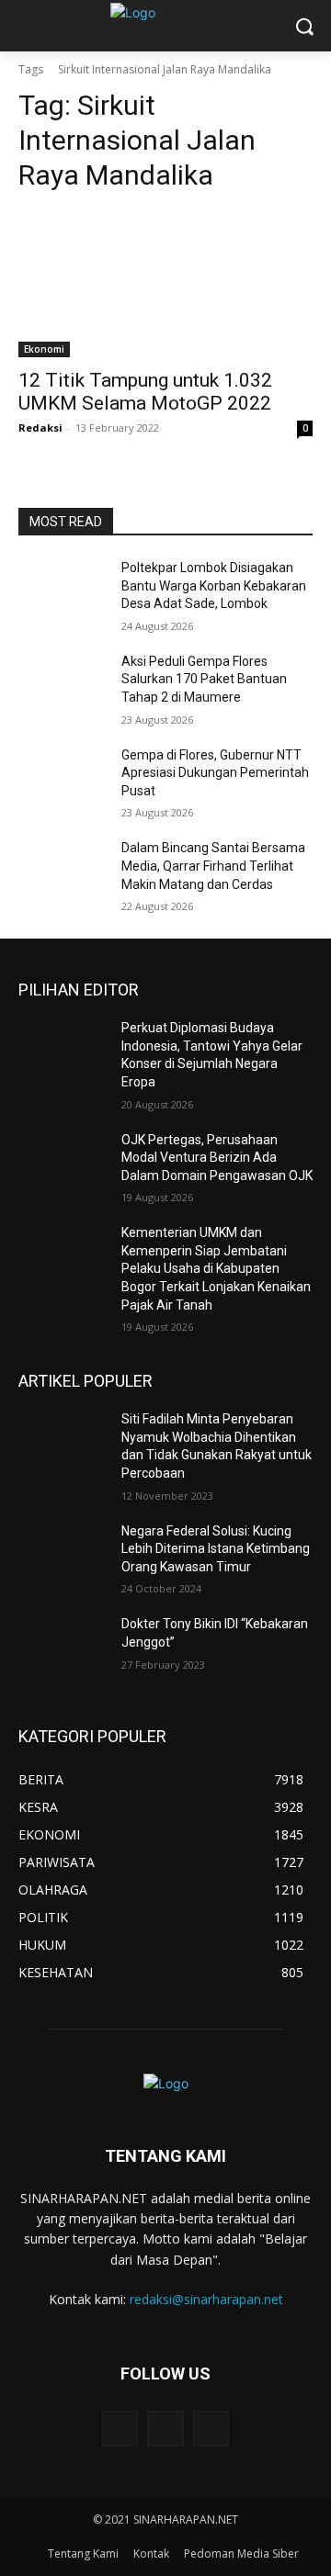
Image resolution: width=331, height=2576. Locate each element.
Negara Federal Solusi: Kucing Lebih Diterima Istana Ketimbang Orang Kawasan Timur (216, 1549)
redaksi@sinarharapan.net (206, 2299)
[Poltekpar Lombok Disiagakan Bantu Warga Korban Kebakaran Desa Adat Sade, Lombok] (63, 590)
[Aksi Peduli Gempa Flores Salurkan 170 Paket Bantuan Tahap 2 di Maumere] (63, 684)
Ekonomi (44, 349)
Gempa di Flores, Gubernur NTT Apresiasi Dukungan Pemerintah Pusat (215, 773)
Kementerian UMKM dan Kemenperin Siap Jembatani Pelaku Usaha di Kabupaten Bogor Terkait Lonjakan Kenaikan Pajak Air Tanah (216, 1268)
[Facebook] (165, 2429)
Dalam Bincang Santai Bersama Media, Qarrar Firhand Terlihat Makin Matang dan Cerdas (213, 866)
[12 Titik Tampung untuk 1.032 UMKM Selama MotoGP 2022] (165, 284)
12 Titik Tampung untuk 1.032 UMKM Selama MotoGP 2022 (145, 392)
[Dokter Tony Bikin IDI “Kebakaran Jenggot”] (63, 1646)
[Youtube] (211, 2429)
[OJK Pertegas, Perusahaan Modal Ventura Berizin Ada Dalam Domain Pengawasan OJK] (63, 1162)
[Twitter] (120, 2429)
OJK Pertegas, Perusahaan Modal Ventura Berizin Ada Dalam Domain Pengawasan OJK (217, 1158)
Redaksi (40, 427)
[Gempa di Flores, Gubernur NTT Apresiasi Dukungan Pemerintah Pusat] (63, 777)
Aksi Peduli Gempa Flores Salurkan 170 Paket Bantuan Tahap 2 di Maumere (204, 679)
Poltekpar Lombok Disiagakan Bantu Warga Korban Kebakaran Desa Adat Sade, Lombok (214, 585)
